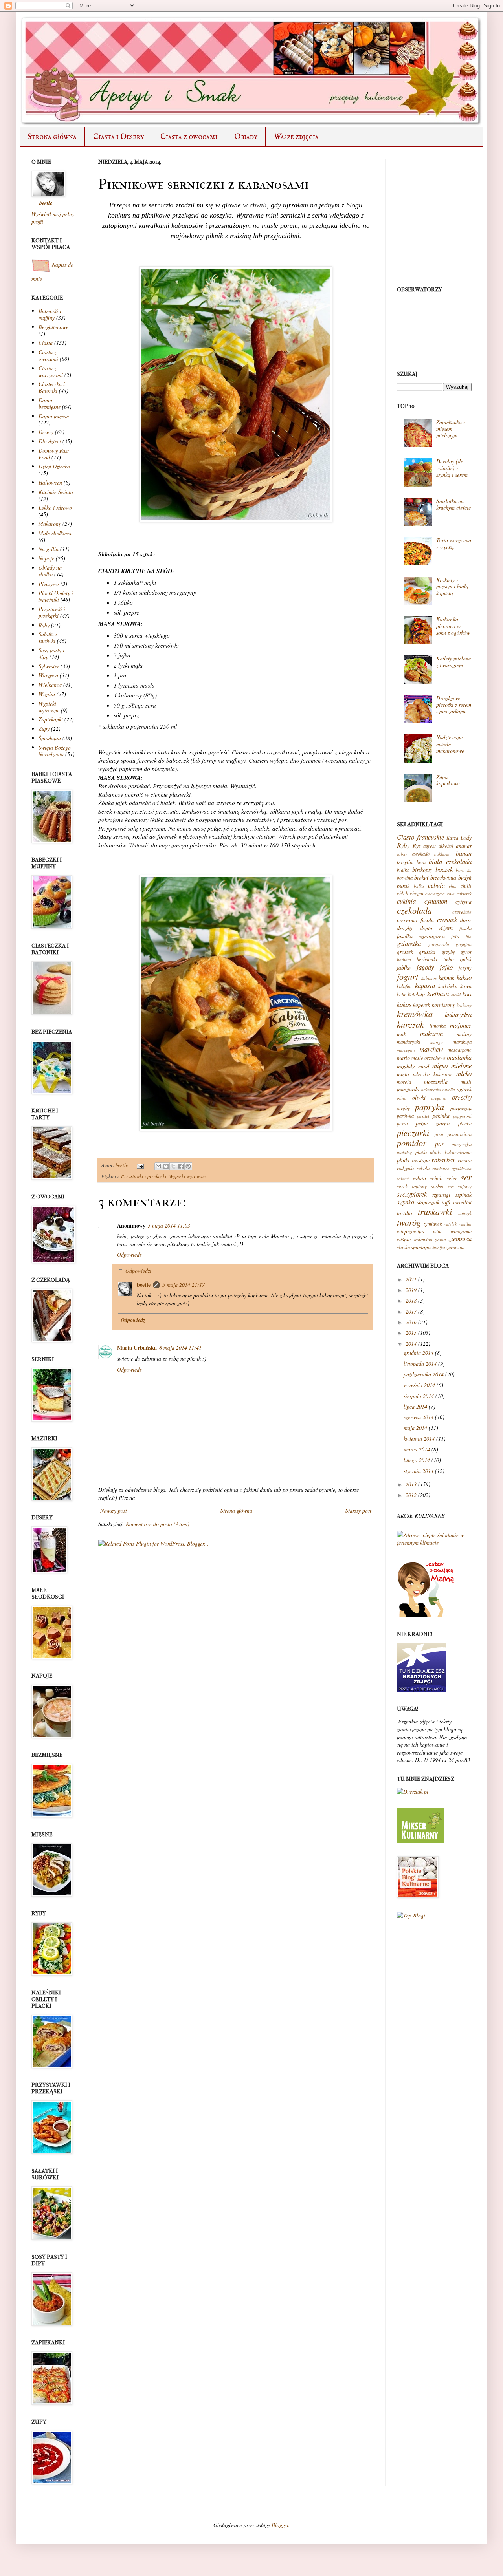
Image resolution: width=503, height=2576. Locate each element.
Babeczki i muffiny (50, 314)
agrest (430, 846)
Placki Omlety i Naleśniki (56, 596)
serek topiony (412, 1186)
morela (404, 1082)
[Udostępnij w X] (173, 1166)
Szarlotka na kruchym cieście (453, 504)
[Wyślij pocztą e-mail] (158, 1166)
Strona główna (52, 137)
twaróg (409, 1222)
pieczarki (413, 1132)
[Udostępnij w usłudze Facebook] (181, 1166)
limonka (438, 1026)
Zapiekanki (51, 719)
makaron (431, 1033)
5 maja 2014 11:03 (169, 1225)
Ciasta (46, 343)
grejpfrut (464, 944)
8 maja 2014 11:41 (180, 1347)
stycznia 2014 (419, 1471)
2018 (411, 1300)
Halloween (50, 482)
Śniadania (50, 738)
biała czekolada (450, 861)
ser (466, 1177)
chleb (402, 893)
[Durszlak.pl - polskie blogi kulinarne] (413, 1792)
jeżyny (465, 968)
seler (452, 1178)
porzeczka (462, 1144)
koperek (421, 1005)
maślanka (459, 1057)
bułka (419, 886)
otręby (403, 1108)
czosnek (447, 919)
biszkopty (422, 870)
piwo (439, 1134)
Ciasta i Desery (118, 137)
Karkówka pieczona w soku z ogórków (453, 626)
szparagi (441, 1194)
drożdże (405, 928)
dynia (426, 928)
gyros (466, 952)
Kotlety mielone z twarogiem (453, 662)
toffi (446, 1202)
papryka (430, 1107)
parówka (405, 1116)
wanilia (465, 1224)
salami (403, 1179)
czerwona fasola (415, 920)
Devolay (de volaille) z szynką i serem (452, 468)
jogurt (408, 976)
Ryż (417, 846)
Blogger (280, 2525)
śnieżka (439, 1247)
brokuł (421, 877)
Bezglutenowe (53, 327)
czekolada (414, 910)
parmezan (461, 1108)
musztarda (408, 1089)
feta (455, 936)
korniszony (443, 1005)
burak (403, 886)
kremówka (415, 1014)
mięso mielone (452, 1066)
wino (438, 1231)
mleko (464, 1073)
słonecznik (428, 1202)
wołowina (423, 1239)
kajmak (446, 978)
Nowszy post (114, 1510)
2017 (411, 1311)
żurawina (455, 1247)
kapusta (425, 985)
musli (466, 1082)
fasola (465, 928)
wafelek (450, 1224)
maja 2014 (415, 1428)
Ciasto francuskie (420, 837)
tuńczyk (465, 1213)
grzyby (448, 952)
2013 (411, 1484)
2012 (411, 1495)
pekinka (441, 1115)
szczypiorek (412, 1194)
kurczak (410, 1024)
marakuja (462, 1042)
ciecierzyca (435, 894)
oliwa (402, 1098)
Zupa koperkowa (448, 780)
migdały (406, 1066)
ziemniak (460, 1239)
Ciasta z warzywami (51, 371)
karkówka (448, 986)
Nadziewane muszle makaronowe (450, 744)
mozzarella (436, 1082)
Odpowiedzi (138, 1271)
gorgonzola (439, 944)
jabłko (404, 967)
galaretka (409, 943)
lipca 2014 (415, 1406)
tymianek (433, 1224)
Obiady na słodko (50, 571)
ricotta (465, 1160)
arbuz (402, 854)
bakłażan (442, 854)
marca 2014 (417, 1449)
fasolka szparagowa (421, 936)
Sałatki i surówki (48, 637)
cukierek (464, 894)
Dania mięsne (54, 416)
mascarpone (460, 1050)
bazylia (405, 862)
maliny (464, 1034)
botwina (405, 878)
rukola (423, 1168)
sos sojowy (460, 1186)
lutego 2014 (417, 1460)
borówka (464, 870)
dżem (446, 928)
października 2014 (424, 1374)
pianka (465, 1123)
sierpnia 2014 (419, 1396)
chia (453, 886)
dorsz (466, 920)
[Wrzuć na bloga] (166, 1166)
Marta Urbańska (137, 1347)
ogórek (464, 1089)
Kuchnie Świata (56, 492)
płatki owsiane (413, 1160)
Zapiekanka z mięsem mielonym (451, 429)
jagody (425, 967)
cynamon (436, 901)
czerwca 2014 (419, 1417)
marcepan (406, 1050)
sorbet (437, 1186)
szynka (406, 1202)
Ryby (44, 625)
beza (421, 862)
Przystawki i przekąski (144, 1176)
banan (464, 853)
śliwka (403, 1247)
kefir (401, 994)
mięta (403, 1074)
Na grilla (49, 549)
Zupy (44, 729)
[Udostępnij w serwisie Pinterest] (188, 1166)
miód (424, 1066)
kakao (464, 977)
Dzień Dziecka (54, 466)
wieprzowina (411, 1231)
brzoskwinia (443, 877)
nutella (449, 1089)
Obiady (246, 137)
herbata (404, 960)
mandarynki (409, 1042)
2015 (411, 1333)
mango (437, 1042)
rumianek (441, 1168)
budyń (465, 877)
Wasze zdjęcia (296, 137)
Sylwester (49, 666)
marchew (431, 1049)
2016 (411, 1322)
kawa (466, 986)
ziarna (440, 1240)
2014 (411, 1344)
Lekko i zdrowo (55, 508)
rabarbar (443, 1160)
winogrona (461, 1231)
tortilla (405, 1213)
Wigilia (47, 694)
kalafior (405, 986)
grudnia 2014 (419, 1353)
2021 (411, 1279)
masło (403, 1058)
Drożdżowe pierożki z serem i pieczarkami (454, 705)
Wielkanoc (50, 685)
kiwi (467, 994)
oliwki (419, 1097)
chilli (466, 886)
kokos (404, 1004)
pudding (405, 1152)
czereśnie (462, 912)
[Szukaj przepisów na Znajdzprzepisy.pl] (411, 1915)
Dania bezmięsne (50, 403)
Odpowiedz (129, 1254)
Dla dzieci (50, 441)
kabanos (429, 978)
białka (403, 870)
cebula (436, 885)
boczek (444, 869)
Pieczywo (49, 584)
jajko (446, 967)
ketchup (416, 994)
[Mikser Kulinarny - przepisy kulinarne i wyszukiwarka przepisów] (420, 1841)
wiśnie (404, 1239)
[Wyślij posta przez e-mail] (140, 1165)
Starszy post (358, 1510)
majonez (461, 1025)
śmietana (421, 1247)
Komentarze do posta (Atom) (158, 1524)
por (440, 1144)
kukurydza (458, 1014)
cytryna (464, 901)
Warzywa (48, 675)
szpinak (464, 1194)
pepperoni (462, 1116)
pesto (402, 1123)
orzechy (462, 1097)
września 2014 (419, 1385)
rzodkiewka (462, 1168)
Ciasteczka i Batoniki (52, 387)
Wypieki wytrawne (187, 1176)
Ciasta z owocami (189, 137)
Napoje (46, 558)
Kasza (452, 838)
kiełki (456, 994)
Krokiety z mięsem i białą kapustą (452, 586)
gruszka (427, 952)
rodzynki (406, 1168)
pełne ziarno (433, 1123)
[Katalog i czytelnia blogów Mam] (426, 1615)
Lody (466, 837)
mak (401, 1034)
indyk (466, 959)
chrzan (417, 893)
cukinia (406, 901)
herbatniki (427, 959)
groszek (405, 952)
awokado (421, 854)
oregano (439, 1098)
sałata (419, 1178)
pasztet (423, 1116)
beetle (122, 1165)
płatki (421, 1152)
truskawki (435, 1211)
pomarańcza (460, 1134)
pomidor (412, 1143)
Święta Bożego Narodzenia (55, 751)
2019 (411, 1290)
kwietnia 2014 (419, 1439)
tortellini (462, 1202)
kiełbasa (438, 994)
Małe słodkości (55, 533)
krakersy (464, 1005)
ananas (464, 846)
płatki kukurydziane (451, 1152)
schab (436, 1178)
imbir (449, 959)
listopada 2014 (420, 1364)
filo (469, 936)
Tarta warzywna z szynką (454, 543)
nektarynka (431, 1089)
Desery (46, 432)
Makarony (50, 524)
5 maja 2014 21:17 (184, 1285)
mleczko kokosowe (433, 1074)
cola (451, 894)
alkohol (446, 846)
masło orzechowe (429, 1058)
